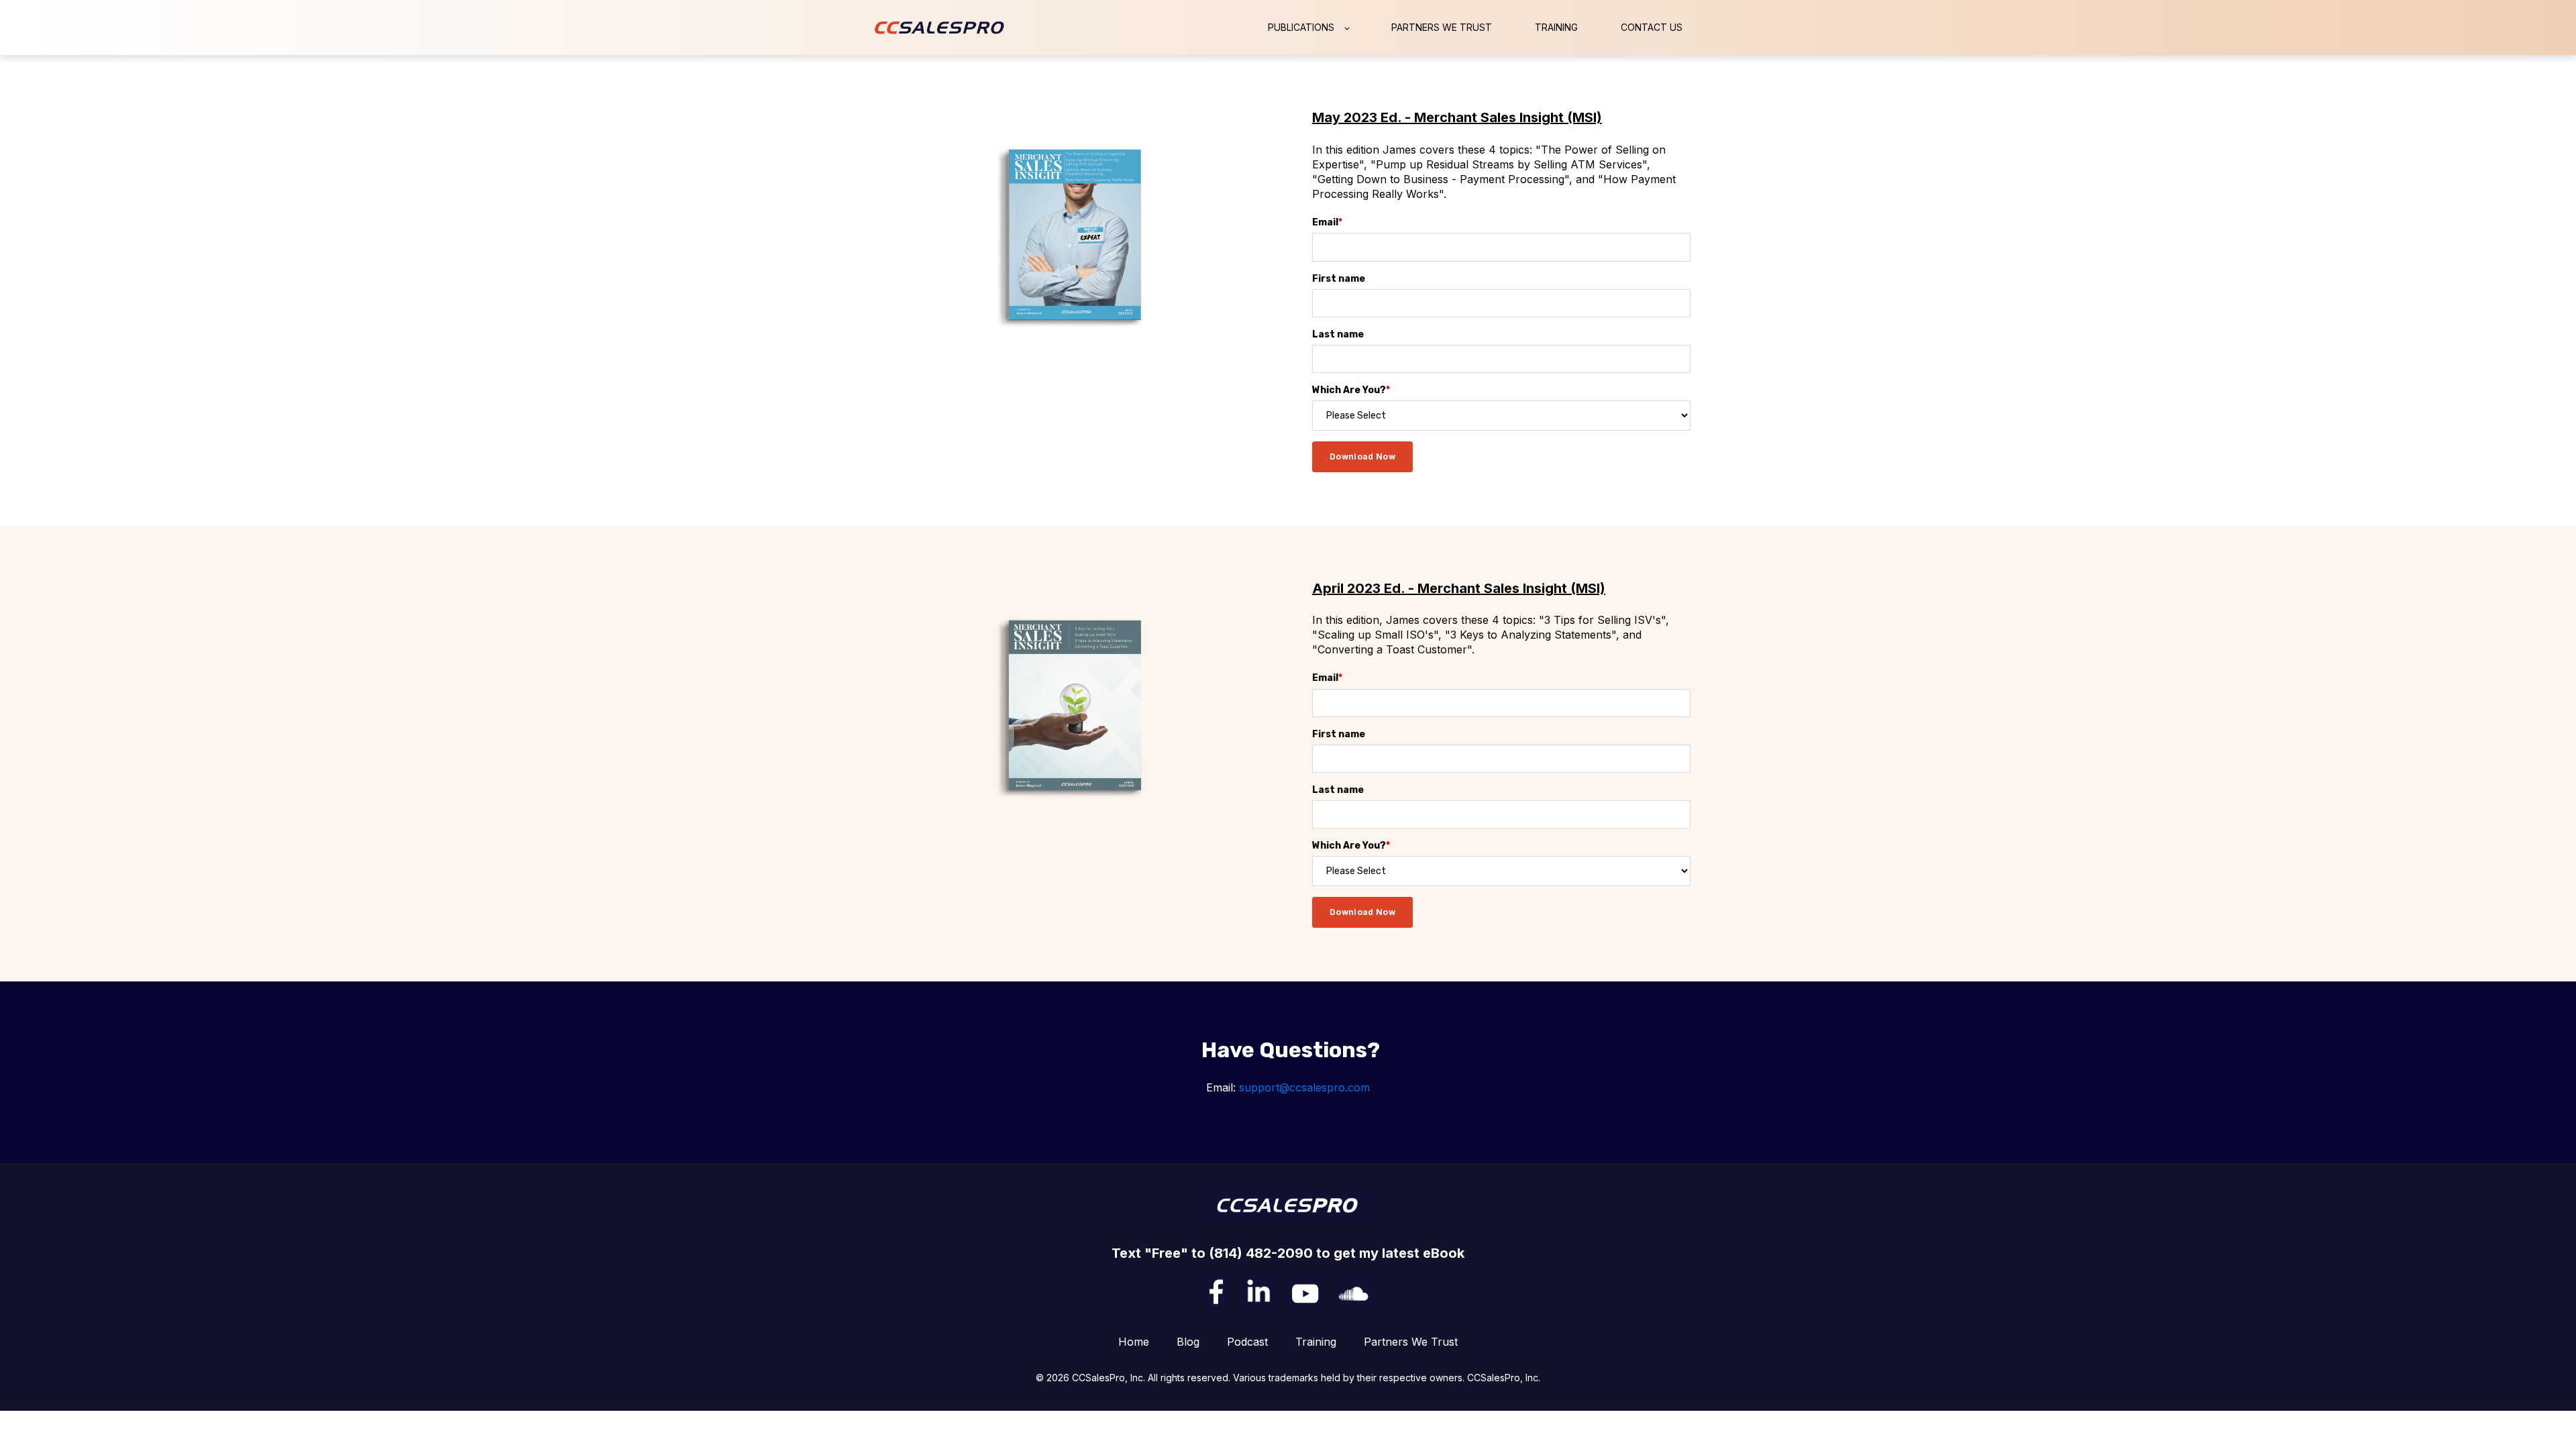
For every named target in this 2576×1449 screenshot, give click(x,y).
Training (1316, 1342)
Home (1134, 1342)
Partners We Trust (1411, 1342)
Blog (1188, 1342)
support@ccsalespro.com (1304, 1087)
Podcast (1247, 1342)
